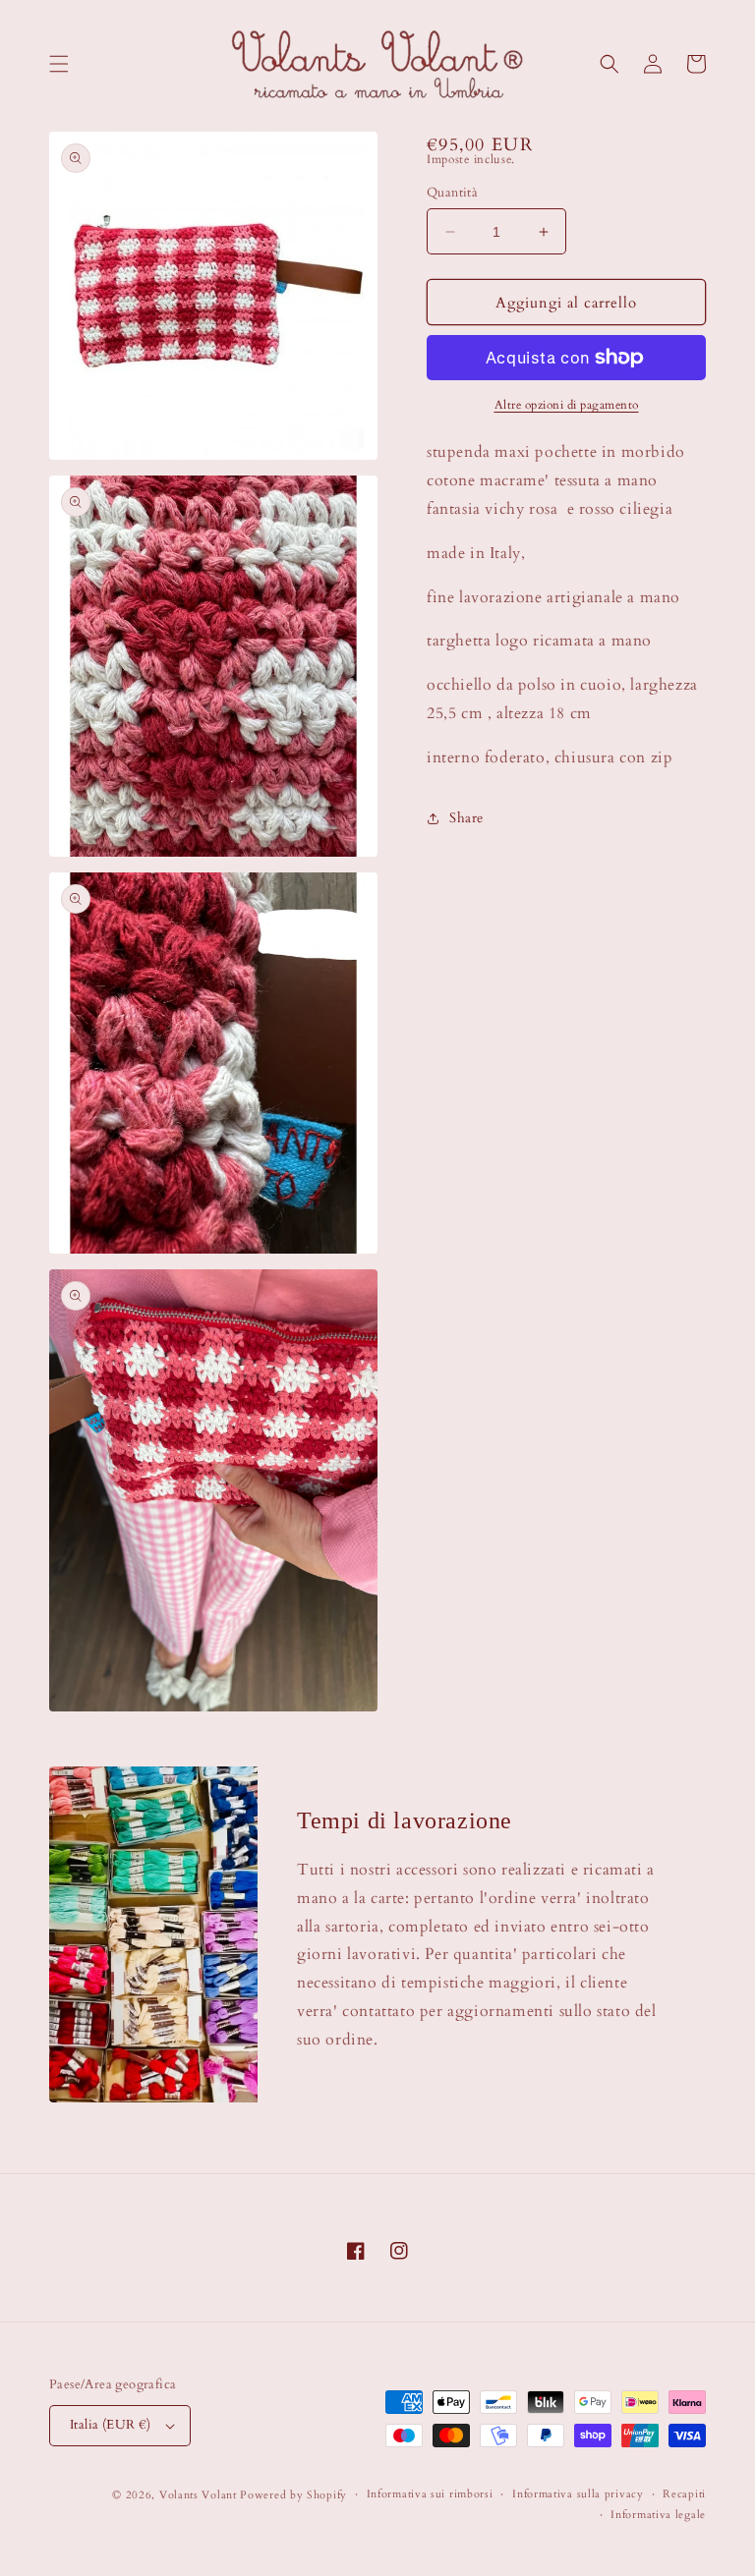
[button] (59, 64)
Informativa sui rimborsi (430, 2494)
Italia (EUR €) (111, 2425)
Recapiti (684, 2494)
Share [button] (466, 818)
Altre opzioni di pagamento (567, 405)
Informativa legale (658, 2515)
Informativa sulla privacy (578, 2494)
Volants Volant (198, 2495)
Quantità (452, 193)
